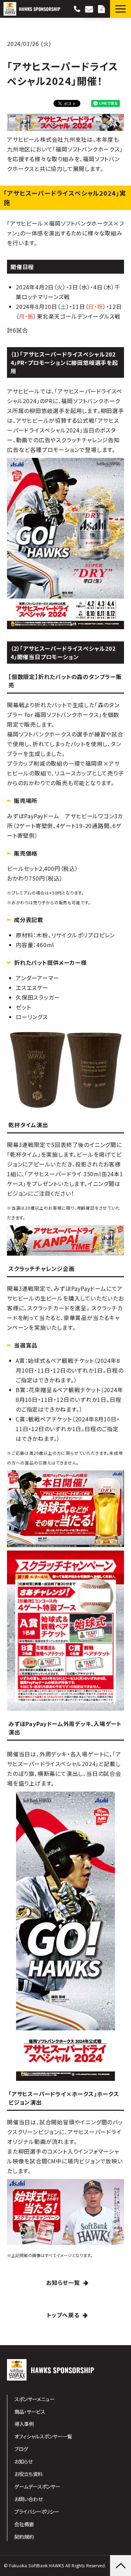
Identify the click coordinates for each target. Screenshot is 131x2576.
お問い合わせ (90, 9)
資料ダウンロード (102, 9)
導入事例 (24, 2424)
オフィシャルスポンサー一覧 (43, 2436)
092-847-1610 (78, 9)
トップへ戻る (63, 2315)
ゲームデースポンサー (37, 2486)
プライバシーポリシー (37, 2511)
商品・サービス (30, 2411)
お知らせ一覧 (63, 2282)
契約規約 (24, 2536)
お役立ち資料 (28, 2474)
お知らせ (23, 2461)
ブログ (21, 2449)
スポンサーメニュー (34, 2399)
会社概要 (24, 2524)
